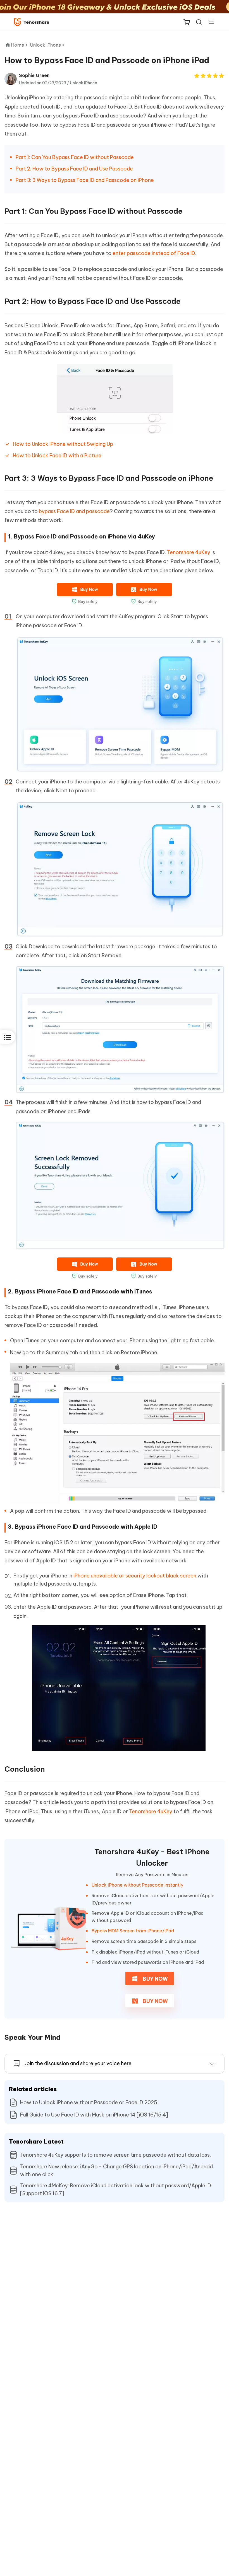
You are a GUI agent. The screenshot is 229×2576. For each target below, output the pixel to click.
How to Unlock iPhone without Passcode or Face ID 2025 (89, 2102)
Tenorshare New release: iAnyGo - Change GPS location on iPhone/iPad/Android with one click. (116, 2170)
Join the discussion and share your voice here (78, 2063)
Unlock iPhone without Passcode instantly (137, 1885)
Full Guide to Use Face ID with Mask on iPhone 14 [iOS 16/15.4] (94, 2115)
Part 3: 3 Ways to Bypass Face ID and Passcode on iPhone (85, 180)
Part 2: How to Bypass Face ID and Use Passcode (74, 169)
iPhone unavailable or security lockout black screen (135, 1576)
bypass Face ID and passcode (74, 511)
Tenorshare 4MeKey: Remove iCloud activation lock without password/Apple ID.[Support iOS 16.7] (116, 2189)
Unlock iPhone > (48, 45)
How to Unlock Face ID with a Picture (57, 455)
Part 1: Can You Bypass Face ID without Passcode (75, 157)
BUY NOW (155, 1979)
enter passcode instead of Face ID (154, 253)
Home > (20, 45)
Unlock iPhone (84, 83)
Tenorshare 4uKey (189, 552)
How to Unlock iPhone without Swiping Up (63, 444)
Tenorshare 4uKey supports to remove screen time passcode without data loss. (115, 2155)
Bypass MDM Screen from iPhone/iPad (133, 1931)
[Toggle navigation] (209, 22)
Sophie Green (34, 75)
